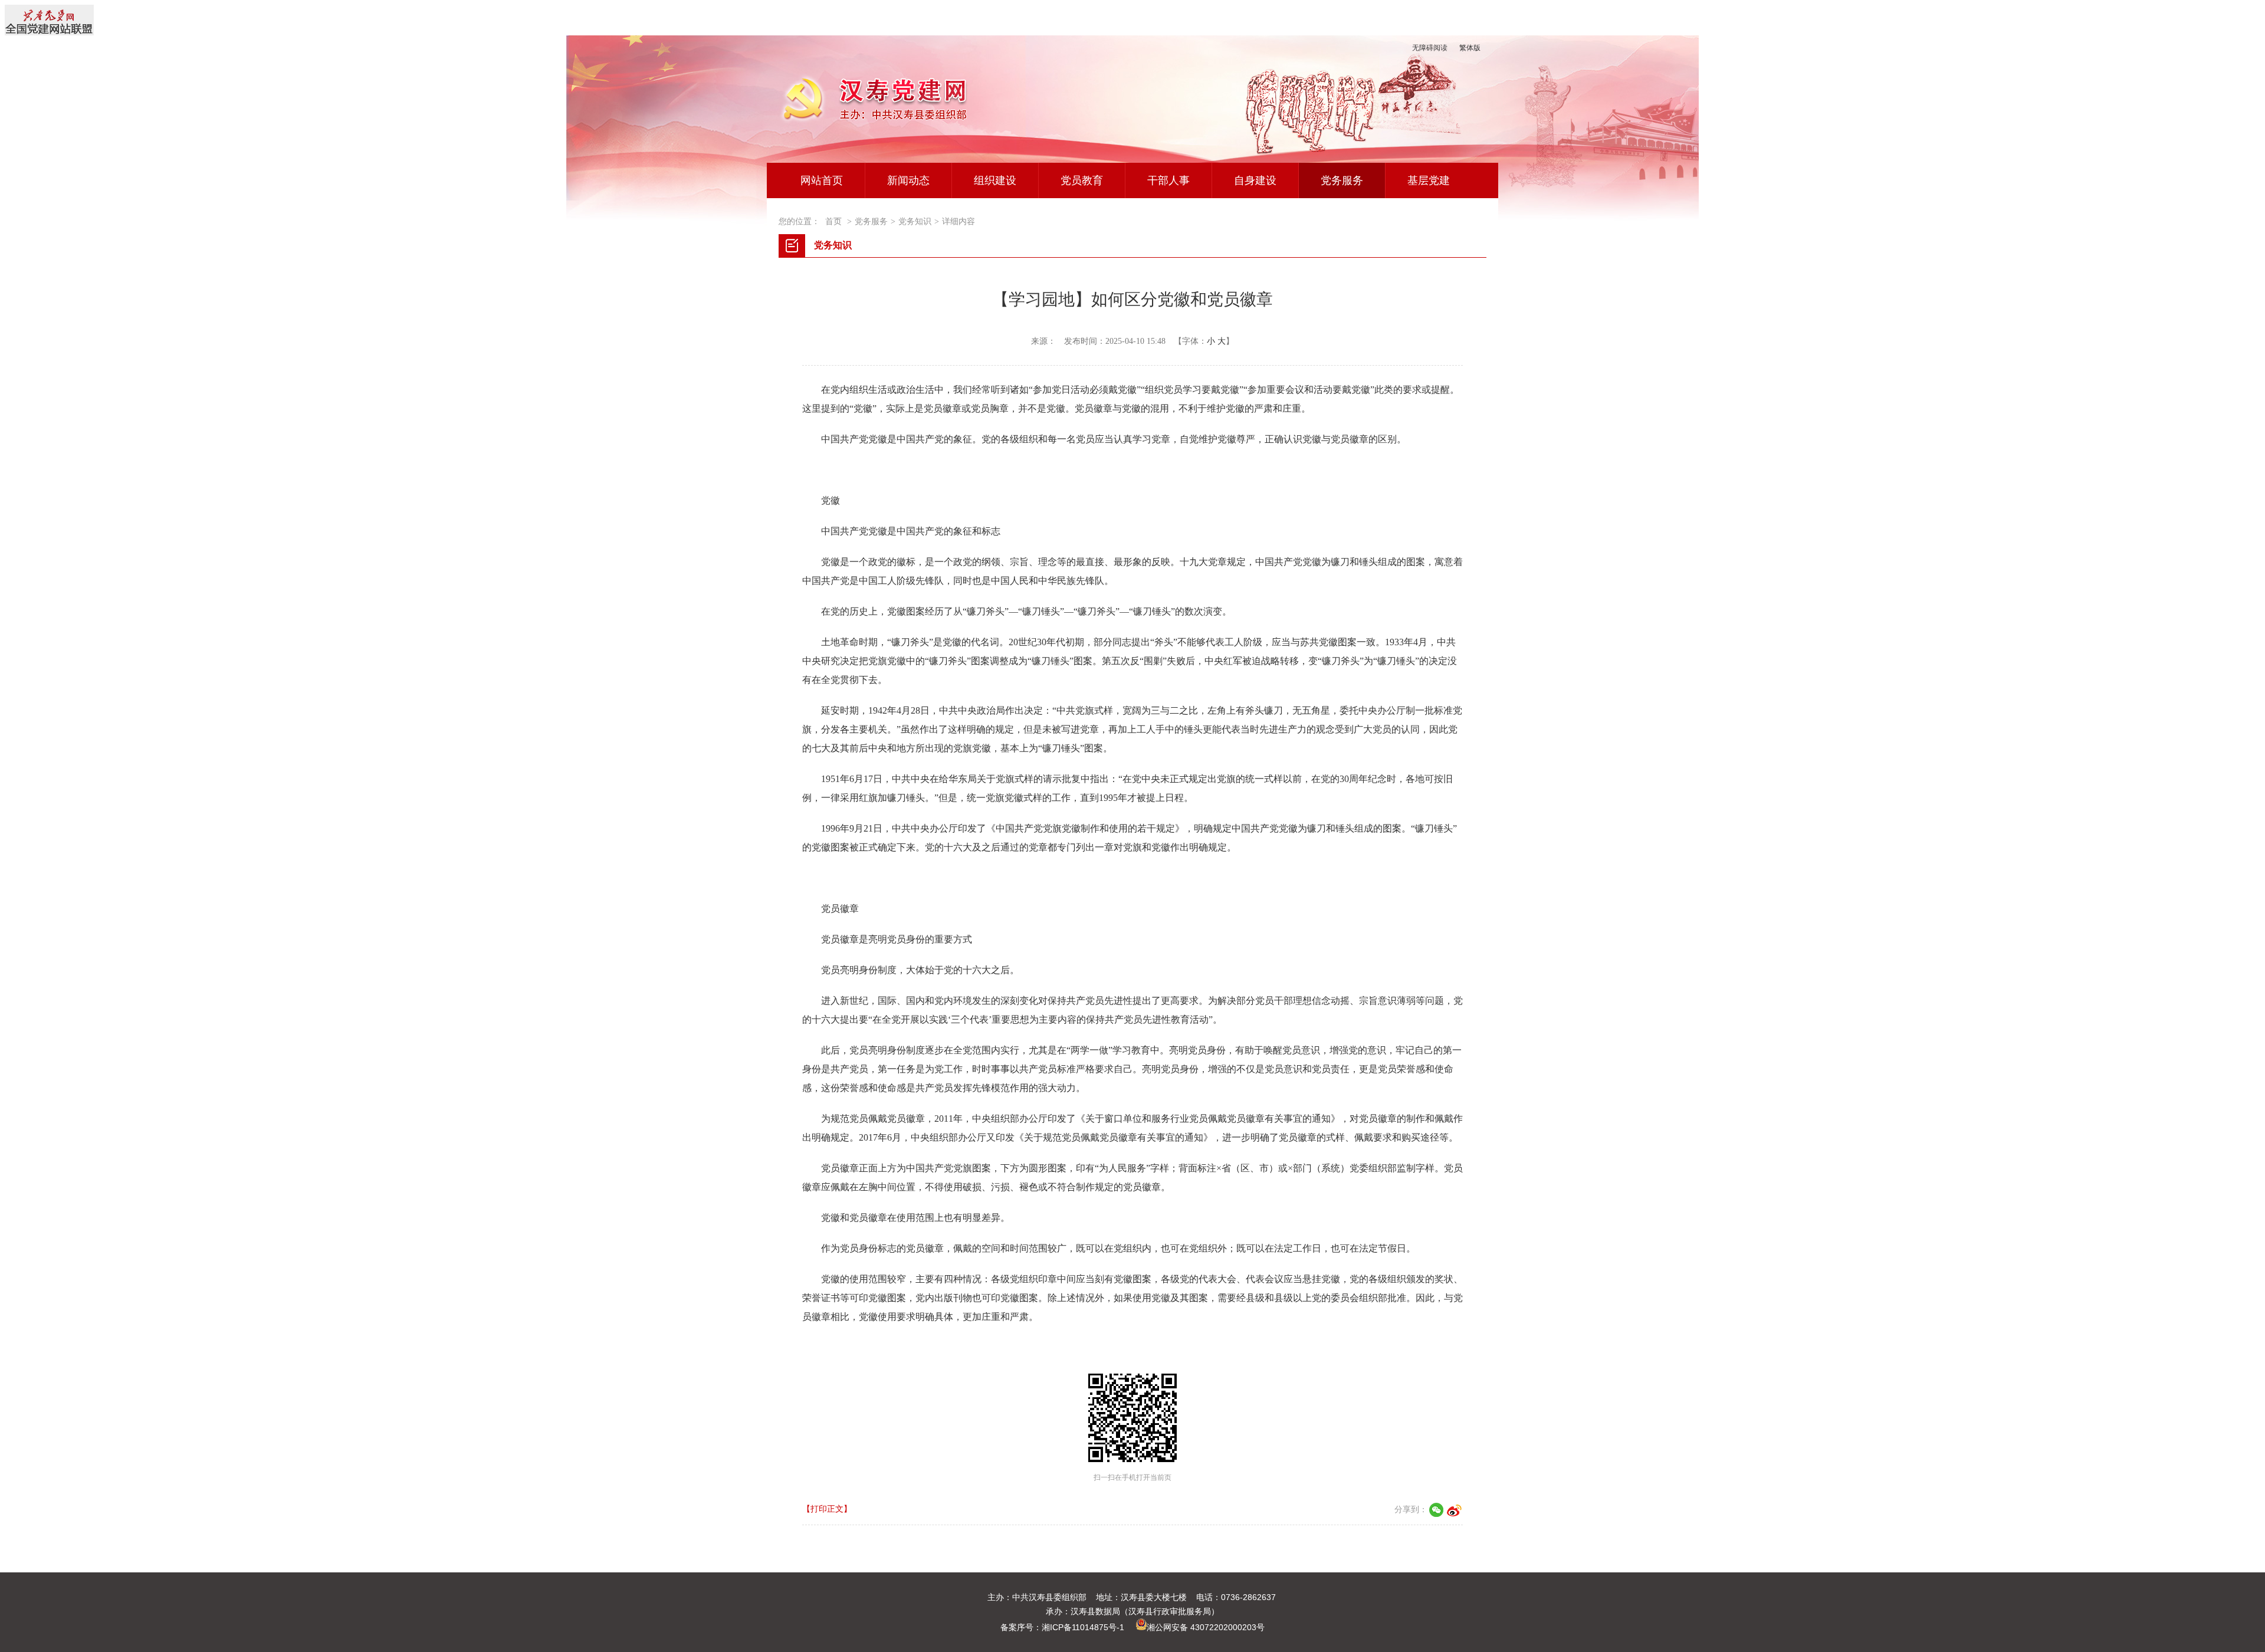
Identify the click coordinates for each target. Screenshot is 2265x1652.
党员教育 (1082, 180)
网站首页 (822, 180)
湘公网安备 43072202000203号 (1206, 1627)
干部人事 (1168, 180)
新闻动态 (908, 180)
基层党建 (1429, 180)
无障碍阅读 (1430, 48)
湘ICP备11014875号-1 (1083, 1627)
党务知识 (915, 221)
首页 (833, 221)
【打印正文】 (827, 1509)
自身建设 (1255, 180)
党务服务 (1342, 180)
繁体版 (1470, 48)
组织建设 (995, 180)
